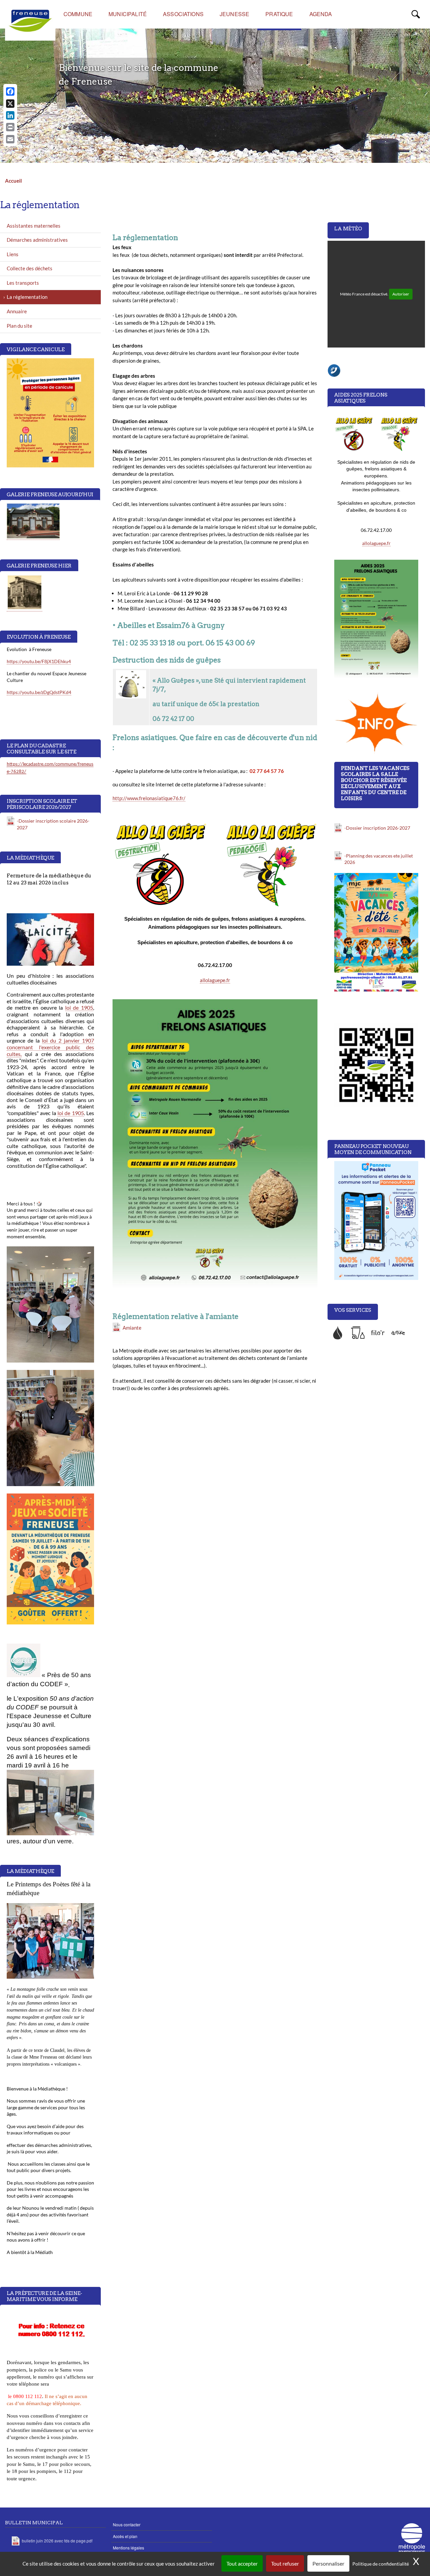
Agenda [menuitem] (321, 14)
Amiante (132, 1328)
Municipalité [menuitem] (128, 14)
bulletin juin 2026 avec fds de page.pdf (57, 2541)
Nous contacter (127, 2524)
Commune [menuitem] (78, 14)
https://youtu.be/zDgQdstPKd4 (39, 692)
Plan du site (19, 326)
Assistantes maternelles (34, 226)
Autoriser (401, 294)
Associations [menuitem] (183, 14)
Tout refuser (285, 2563)
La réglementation (27, 297)
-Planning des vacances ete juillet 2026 (379, 859)
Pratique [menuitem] (279, 14)
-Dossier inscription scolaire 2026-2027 (53, 824)
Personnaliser (328, 2563)
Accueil (13, 181)
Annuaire (17, 311)
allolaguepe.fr (215, 980)
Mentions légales (128, 2548)
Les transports (23, 283)
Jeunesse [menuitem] (234, 14)
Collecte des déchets (30, 268)
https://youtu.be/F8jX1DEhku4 (39, 661)
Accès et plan (125, 2536)
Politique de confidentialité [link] (381, 2564)
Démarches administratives (37, 240)
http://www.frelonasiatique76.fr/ (149, 798)
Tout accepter (242, 2563)
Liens (13, 254)
